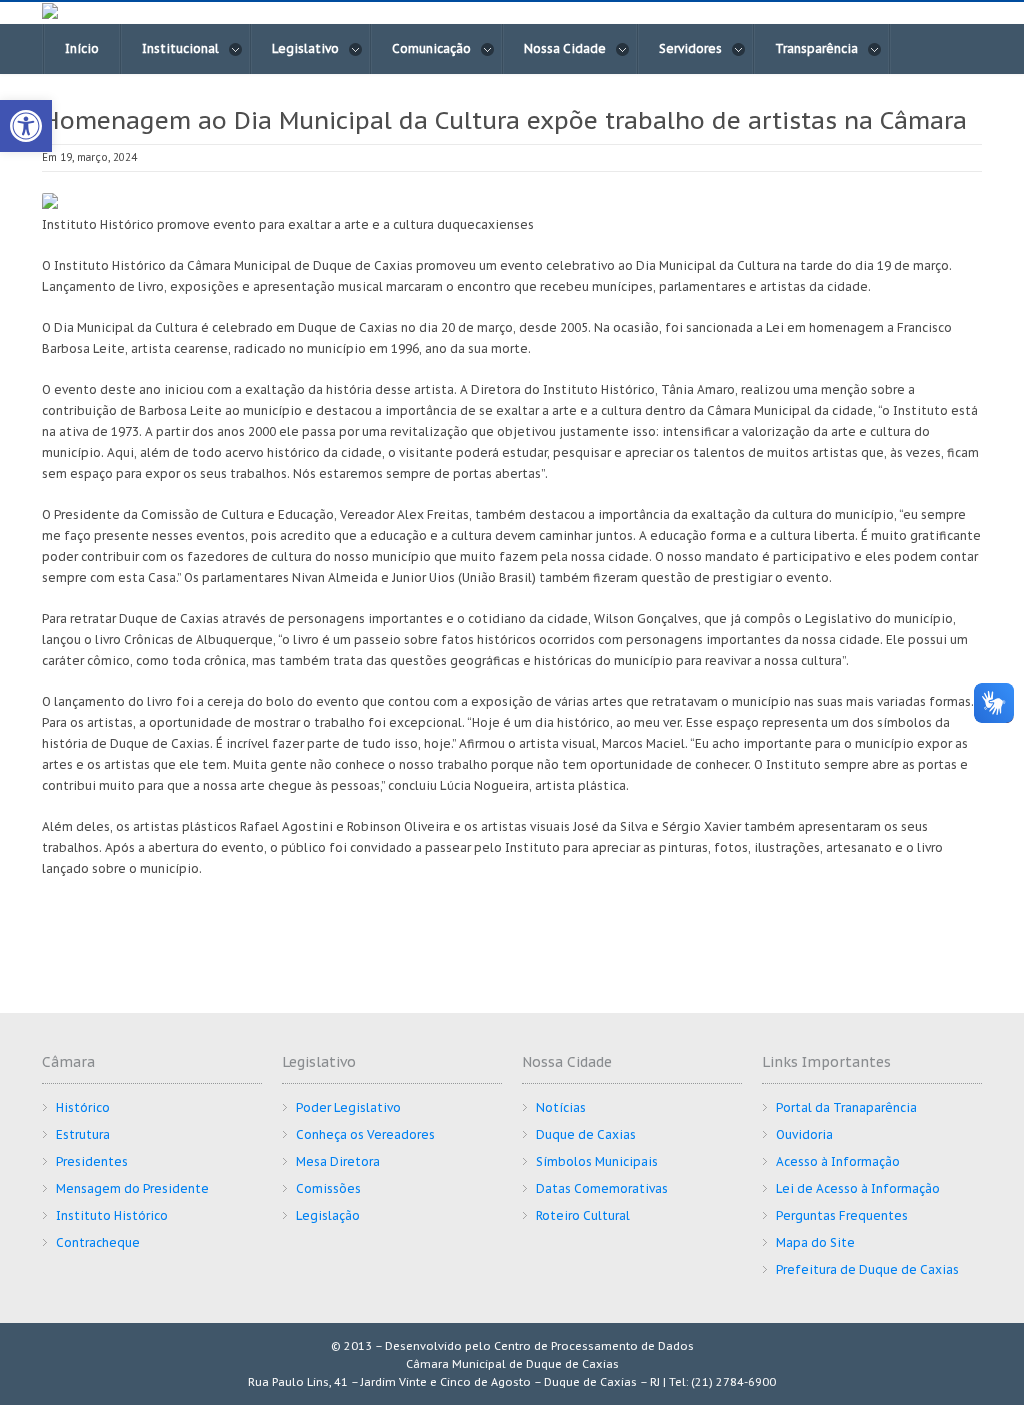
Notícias (561, 1107)
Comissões (328, 1188)
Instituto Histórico (112, 1215)
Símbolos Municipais (597, 1161)
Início (82, 48)
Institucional (180, 48)
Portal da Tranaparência (846, 1107)
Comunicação (431, 48)
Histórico (83, 1107)
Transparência (816, 48)
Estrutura (83, 1134)
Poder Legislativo (348, 1107)
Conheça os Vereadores (365, 1134)
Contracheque (98, 1242)
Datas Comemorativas (602, 1188)
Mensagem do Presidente (132, 1188)
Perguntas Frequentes (842, 1215)
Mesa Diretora (338, 1161)
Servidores (690, 48)
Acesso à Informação (838, 1161)
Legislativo (305, 48)
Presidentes (92, 1161)
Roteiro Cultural (583, 1215)
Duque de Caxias (586, 1134)
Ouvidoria (804, 1134)
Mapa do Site (815, 1242)
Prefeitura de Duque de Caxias (867, 1269)
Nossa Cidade (565, 48)
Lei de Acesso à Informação (858, 1188)
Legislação (328, 1215)
